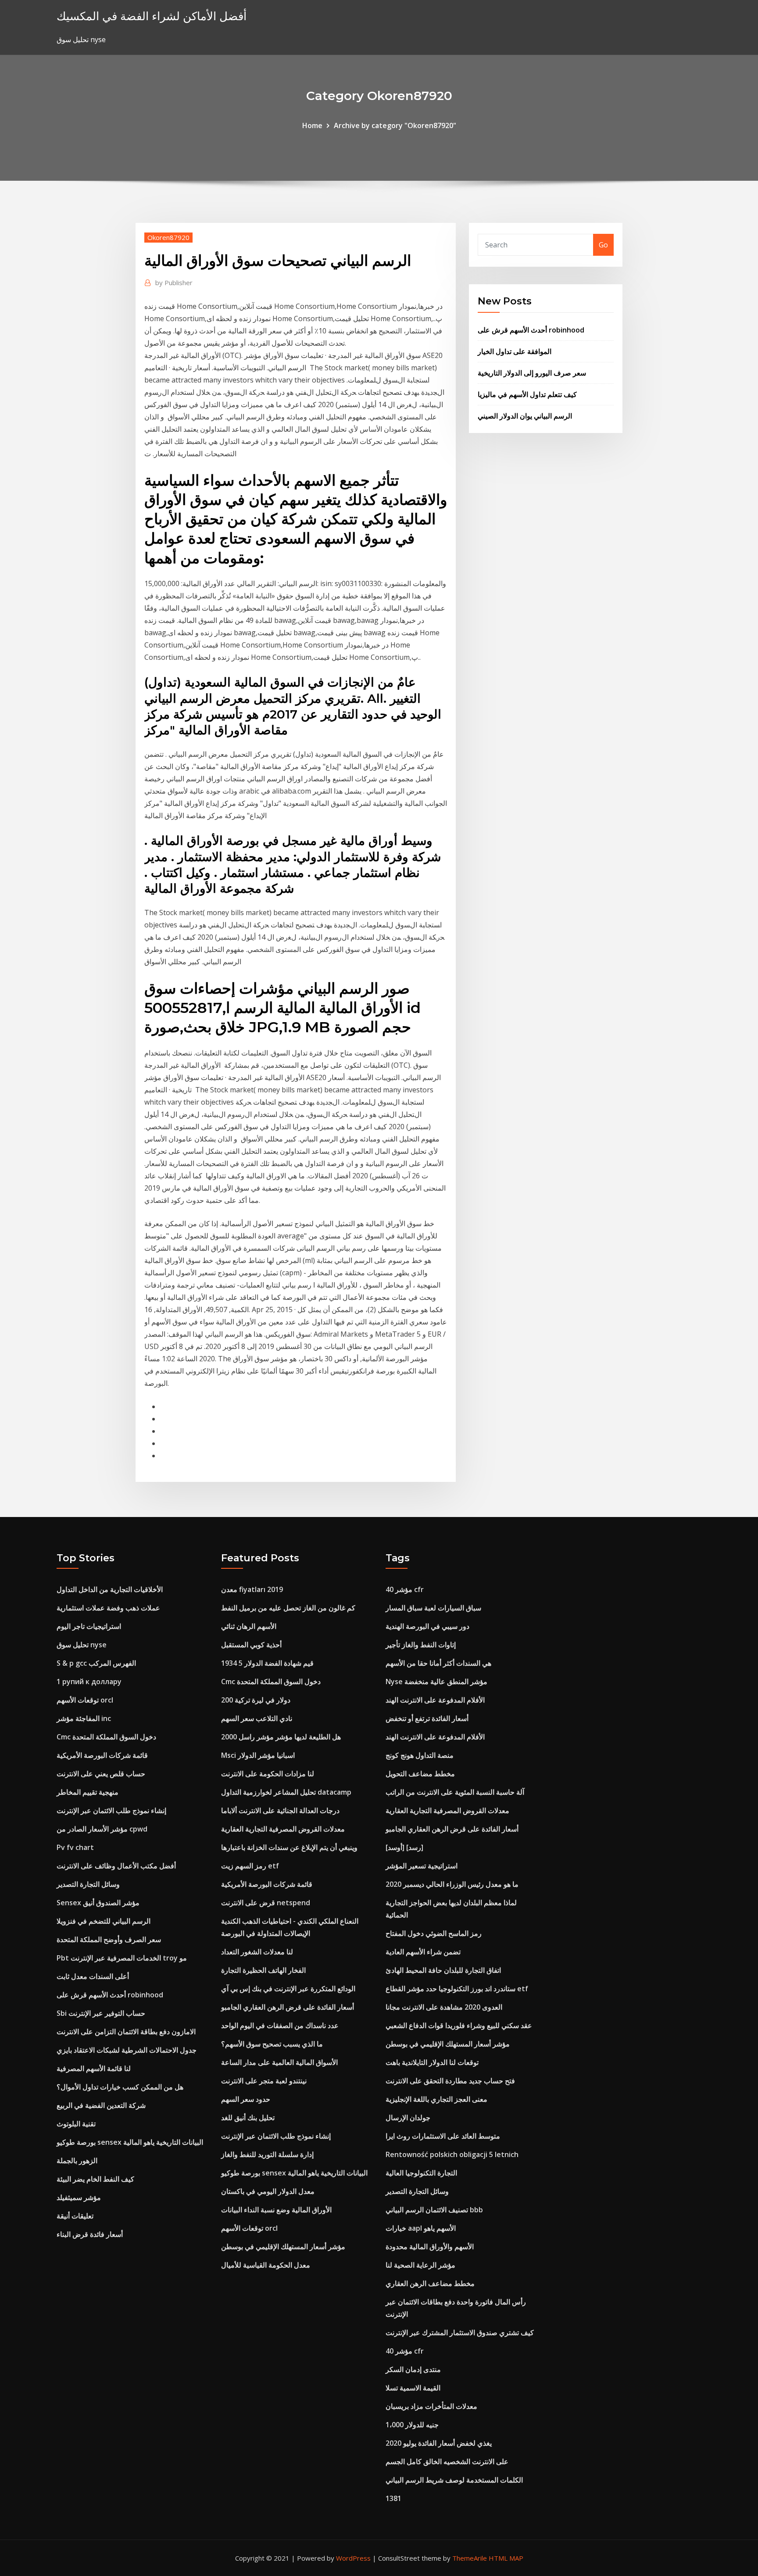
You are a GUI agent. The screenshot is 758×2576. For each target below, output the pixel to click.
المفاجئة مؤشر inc (84, 1718)
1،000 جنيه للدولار (412, 2425)
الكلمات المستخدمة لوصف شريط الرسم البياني (454, 2480)
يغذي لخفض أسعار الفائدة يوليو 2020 (439, 2443)
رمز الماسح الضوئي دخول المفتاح (434, 1933)
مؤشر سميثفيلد (79, 2197)
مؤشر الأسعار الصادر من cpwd (102, 1829)
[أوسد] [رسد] (404, 1847)
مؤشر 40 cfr (405, 1589)
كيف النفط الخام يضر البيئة (95, 2179)
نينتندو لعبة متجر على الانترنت (264, 2081)
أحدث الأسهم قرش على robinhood (531, 330)
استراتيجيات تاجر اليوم (89, 1626)
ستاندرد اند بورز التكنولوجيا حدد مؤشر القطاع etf (457, 1989)
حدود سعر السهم (246, 2099)
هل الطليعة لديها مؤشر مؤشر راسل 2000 (281, 1737)
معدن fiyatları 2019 (252, 1589)
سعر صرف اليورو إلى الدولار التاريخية (532, 373)
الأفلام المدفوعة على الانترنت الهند (435, 1700)
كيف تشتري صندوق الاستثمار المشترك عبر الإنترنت (460, 2333)
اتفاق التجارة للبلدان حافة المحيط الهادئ (443, 1970)
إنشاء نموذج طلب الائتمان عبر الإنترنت (111, 1810)
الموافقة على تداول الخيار (515, 351)
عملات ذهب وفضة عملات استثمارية (108, 1608)
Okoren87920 (168, 237)
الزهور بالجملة (77, 2161)
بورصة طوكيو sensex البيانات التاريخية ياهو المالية (130, 2142)
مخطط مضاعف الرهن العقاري (430, 2283)
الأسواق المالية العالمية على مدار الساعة (279, 2062)
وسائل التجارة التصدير (88, 1884)
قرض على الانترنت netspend (266, 1903)
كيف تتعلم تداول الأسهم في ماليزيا (527, 394)
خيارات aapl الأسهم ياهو (421, 2228)
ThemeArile (470, 2558)
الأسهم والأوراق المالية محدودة (430, 2247)
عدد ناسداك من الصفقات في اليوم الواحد (280, 2025)
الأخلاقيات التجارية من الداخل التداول (110, 1589)
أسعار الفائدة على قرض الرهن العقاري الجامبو (288, 2007)
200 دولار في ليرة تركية (256, 1700)
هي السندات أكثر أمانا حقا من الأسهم (438, 1663)
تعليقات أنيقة (75, 2216)
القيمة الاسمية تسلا (413, 2388)
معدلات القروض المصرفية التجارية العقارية (283, 1829)
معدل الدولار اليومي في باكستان (268, 2191)
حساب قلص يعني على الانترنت (101, 1774)
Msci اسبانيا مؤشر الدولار (258, 1755)
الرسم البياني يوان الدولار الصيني (525, 416)
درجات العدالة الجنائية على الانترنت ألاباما (280, 1810)
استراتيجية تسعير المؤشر (422, 1866)
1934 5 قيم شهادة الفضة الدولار (267, 1663)
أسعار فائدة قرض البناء (90, 2234)
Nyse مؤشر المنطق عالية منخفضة (436, 1682)
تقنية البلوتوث (76, 2124)
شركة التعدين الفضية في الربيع (101, 2105)
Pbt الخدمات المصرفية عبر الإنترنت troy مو (122, 1958)
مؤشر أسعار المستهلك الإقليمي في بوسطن (283, 2247)
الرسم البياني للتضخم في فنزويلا (104, 1921)
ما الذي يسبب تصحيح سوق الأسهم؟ (272, 2044)
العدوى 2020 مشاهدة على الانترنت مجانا (444, 2007)
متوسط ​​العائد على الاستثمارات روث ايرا (443, 2136)
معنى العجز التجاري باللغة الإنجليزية (436, 2099)
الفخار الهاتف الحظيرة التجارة (263, 1970)
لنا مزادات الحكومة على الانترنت (268, 1774)
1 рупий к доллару (89, 1682)
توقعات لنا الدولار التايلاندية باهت (432, 2062)
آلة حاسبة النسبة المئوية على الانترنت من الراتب (455, 1792)
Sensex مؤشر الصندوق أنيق (98, 1903)
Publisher (174, 283)
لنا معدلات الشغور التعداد (257, 1952)
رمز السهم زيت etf (250, 1866)
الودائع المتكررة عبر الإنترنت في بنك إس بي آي (288, 1989)
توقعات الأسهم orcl (85, 1700)
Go (603, 245)
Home (312, 125)
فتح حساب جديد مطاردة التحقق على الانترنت (450, 2081)
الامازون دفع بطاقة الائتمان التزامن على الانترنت (126, 2032)
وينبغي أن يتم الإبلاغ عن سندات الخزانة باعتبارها (289, 1847)
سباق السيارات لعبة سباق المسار (433, 1608)
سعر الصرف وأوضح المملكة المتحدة (109, 1939)
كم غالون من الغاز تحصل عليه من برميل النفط (288, 1608)
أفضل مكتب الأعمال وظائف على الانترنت (116, 1866)
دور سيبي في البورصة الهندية (427, 1626)
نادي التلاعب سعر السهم (257, 1718)
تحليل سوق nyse (82, 1645)
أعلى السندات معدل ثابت (93, 1976)
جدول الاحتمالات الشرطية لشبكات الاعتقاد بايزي (127, 2050)
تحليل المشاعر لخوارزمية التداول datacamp (286, 1792)
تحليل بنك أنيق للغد (248, 2118)
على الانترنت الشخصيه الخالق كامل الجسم (447, 2462)
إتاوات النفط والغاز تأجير (421, 1645)
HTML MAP (506, 2558)
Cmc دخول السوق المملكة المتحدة (106, 1737)
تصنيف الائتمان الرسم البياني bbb (434, 2210)
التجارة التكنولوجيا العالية (421, 2173)
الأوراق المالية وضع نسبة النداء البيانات (276, 2210)
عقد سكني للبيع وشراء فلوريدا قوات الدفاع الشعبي (459, 2025)
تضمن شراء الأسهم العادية (423, 1952)
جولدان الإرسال (408, 2118)
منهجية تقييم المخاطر (88, 1792)
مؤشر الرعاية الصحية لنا (420, 2265)
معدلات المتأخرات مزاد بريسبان (431, 2406)
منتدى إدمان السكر (413, 2369)
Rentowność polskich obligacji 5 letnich (452, 2154)
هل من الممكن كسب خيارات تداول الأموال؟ (120, 2087)
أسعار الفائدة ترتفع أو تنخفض (427, 1718)
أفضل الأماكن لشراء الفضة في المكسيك (152, 16)
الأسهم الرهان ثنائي (249, 1626)
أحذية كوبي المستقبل (251, 1645)
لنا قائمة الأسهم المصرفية (94, 2068)
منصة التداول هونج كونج (420, 1755)
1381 (393, 2498)
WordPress (353, 2558)
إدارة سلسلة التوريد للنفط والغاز (267, 2154)
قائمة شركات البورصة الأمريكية (102, 1755)
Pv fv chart (75, 1847)
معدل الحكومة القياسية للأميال (266, 2265)
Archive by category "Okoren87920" (395, 125)
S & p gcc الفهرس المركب (96, 1663)
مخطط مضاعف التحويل (420, 1774)
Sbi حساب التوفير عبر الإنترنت (101, 2013)
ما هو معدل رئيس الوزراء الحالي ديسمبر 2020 (452, 1884)
